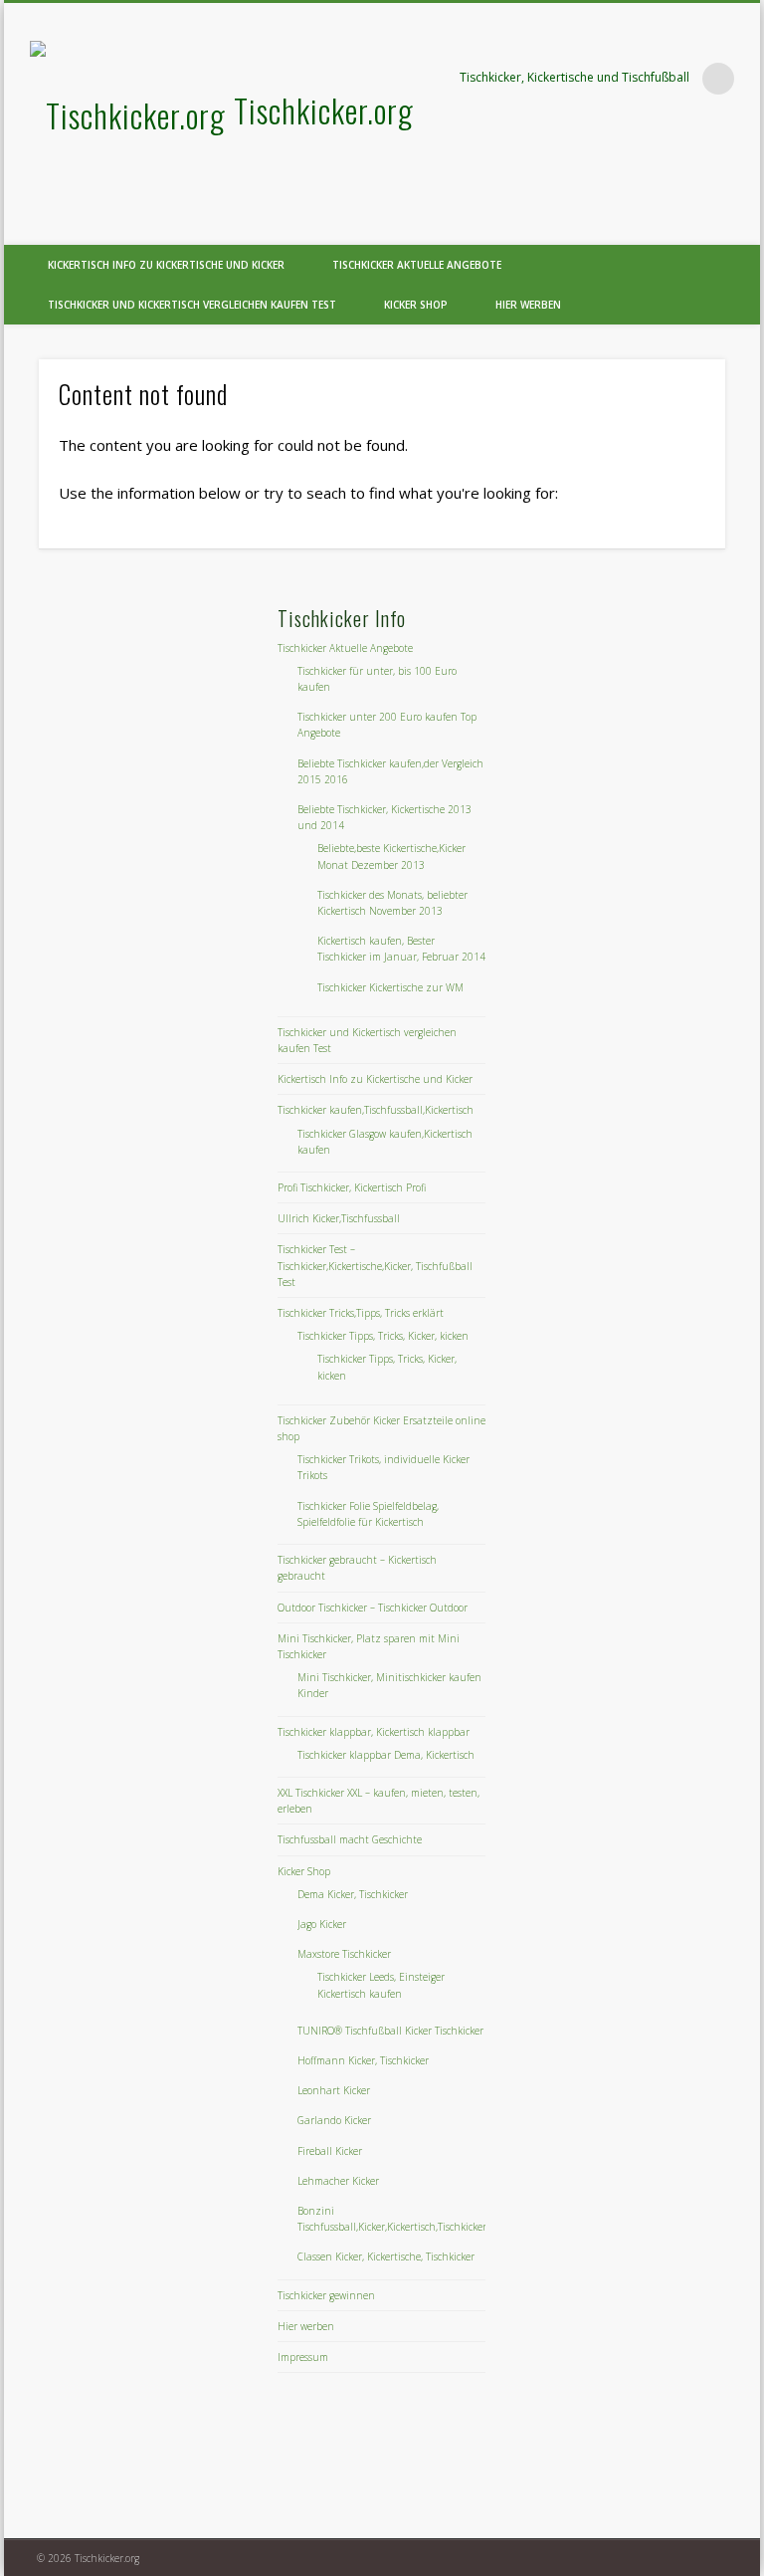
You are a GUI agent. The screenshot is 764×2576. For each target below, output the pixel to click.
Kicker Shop (416, 305)
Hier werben (528, 305)
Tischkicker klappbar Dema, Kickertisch (386, 1755)
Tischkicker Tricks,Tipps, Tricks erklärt (361, 1313)
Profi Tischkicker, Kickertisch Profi (352, 1187)
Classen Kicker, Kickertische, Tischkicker (386, 2256)
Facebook (697, 228)
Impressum (303, 2357)
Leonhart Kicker (334, 2090)
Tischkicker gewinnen (326, 2295)
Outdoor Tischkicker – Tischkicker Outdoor (373, 1608)
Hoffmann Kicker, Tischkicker (363, 2060)
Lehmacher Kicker (338, 2181)
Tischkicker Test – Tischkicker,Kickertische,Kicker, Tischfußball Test (375, 1265)
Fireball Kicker (330, 2151)
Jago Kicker (322, 1924)
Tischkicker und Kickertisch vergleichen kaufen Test (192, 305)
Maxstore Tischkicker (344, 1954)
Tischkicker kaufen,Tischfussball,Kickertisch (376, 1110)
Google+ (738, 228)
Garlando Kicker (334, 2120)
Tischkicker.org (324, 110)
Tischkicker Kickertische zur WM (390, 987)
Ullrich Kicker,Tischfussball (339, 1218)
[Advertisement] (186, 728)
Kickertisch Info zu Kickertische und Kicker (166, 265)
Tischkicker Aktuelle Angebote (417, 265)
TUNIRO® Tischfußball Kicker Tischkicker (390, 2031)
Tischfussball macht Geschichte (350, 1839)
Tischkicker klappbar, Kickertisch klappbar (374, 1732)
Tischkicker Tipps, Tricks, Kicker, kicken (383, 1336)
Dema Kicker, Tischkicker (353, 1894)
